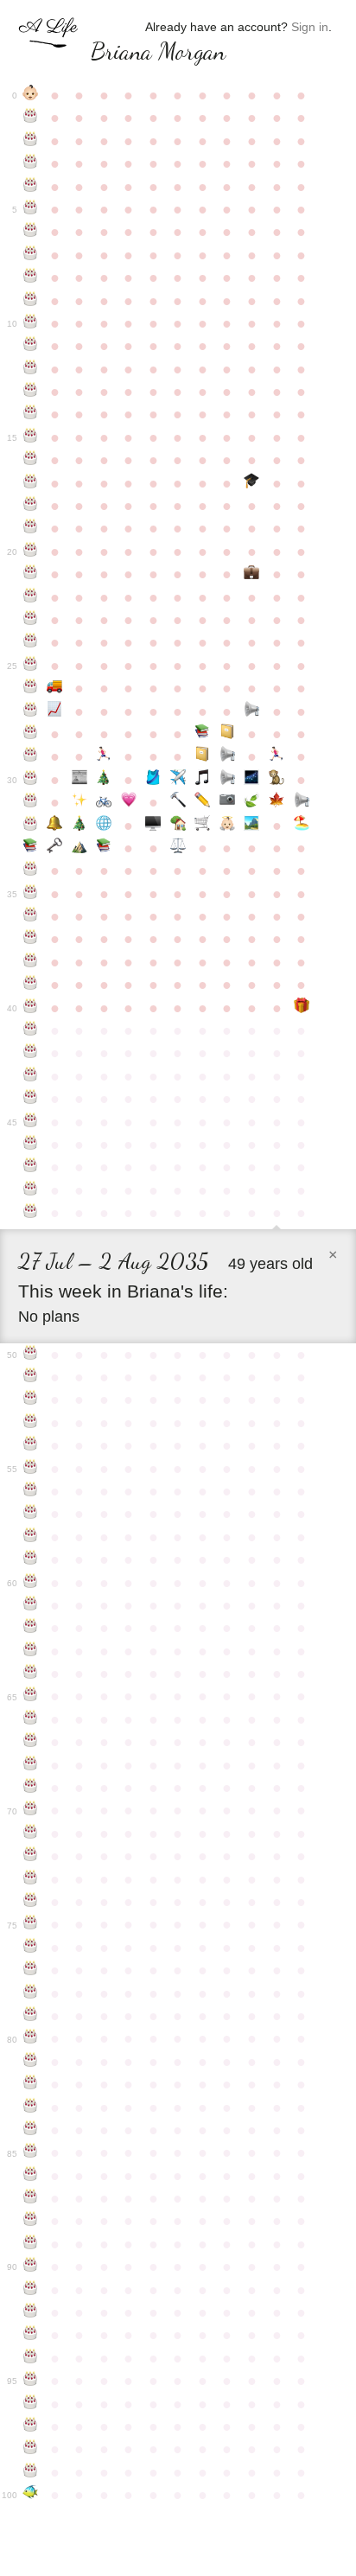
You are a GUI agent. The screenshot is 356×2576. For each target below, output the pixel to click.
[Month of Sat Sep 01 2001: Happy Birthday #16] (31, 460)
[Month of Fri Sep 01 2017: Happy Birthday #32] (31, 826)
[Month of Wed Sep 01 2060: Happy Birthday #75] (31, 1924)
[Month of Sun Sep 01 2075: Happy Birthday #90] (31, 2267)
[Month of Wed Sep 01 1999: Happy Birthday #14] (31, 414)
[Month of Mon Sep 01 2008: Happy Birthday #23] (31, 620)
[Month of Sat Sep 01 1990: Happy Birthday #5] (31, 209)
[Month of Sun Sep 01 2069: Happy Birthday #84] (31, 2130)
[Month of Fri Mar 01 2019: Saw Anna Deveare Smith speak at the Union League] (178, 848)
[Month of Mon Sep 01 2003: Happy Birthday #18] (31, 506)
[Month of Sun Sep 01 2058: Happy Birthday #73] (31, 1879)
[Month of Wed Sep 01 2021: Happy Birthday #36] (31, 916)
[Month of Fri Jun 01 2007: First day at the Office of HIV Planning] (252, 574)
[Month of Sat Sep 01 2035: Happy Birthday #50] (31, 1355)
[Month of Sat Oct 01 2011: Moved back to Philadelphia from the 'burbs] (55, 688)
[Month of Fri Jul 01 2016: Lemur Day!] (277, 780)
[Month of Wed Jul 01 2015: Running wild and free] (277, 756)
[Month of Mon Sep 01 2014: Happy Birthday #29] (31, 756)
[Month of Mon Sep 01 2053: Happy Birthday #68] (31, 1765)
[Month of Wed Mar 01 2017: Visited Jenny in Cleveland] (178, 802)
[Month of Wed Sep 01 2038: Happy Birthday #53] (31, 1423)
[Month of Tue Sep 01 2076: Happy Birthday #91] (31, 2290)
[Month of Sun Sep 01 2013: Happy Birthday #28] (31, 734)
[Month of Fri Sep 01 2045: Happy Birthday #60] (31, 1583)
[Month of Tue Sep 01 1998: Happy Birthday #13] (31, 392)
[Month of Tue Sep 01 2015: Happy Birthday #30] (31, 780)
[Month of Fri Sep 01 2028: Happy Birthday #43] (31, 1076)
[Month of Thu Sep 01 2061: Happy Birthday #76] (31, 1948)
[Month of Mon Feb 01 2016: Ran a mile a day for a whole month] (153, 780)
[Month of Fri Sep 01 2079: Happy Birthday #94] (31, 2358)
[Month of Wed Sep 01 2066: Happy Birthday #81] (31, 2062)
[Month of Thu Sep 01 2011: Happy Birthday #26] (31, 688)
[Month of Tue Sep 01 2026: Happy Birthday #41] (31, 1030)
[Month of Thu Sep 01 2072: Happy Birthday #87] (31, 2198)
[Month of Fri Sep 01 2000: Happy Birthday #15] (31, 437)
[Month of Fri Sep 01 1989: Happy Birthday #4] (31, 187)
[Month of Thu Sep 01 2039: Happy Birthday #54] (31, 1445)
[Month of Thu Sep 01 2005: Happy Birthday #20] (31, 552)
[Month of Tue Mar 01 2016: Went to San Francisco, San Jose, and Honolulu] (178, 780)
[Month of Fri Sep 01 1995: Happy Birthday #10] (31, 323)
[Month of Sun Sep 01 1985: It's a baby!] (31, 95)
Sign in (310, 27)
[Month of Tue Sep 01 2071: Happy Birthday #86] (31, 2176)
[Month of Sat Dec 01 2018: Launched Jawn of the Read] (104, 848)
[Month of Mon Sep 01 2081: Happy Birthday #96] (31, 2404)
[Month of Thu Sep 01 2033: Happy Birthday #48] (31, 1190)
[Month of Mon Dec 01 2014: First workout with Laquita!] (104, 756)
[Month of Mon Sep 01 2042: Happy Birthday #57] (31, 1514)
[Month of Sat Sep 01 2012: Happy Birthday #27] (31, 711)
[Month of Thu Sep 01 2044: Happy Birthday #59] (31, 1559)
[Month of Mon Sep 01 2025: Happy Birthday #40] (31, 1008)
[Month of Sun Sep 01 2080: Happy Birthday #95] (31, 2381)
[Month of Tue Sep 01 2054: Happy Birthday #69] (31, 1788)
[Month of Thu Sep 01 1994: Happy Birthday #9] (31, 301)
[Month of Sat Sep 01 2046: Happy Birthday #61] (31, 1605)
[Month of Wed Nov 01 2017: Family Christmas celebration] (80, 826)
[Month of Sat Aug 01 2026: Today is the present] (301, 1008)
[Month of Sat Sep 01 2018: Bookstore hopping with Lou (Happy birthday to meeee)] (31, 848)
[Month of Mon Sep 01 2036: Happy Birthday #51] (31, 1377)
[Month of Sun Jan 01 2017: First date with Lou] (129, 802)
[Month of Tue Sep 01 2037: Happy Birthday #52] (31, 1400)
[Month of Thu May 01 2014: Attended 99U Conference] (228, 734)
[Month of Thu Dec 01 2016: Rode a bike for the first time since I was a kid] (104, 802)
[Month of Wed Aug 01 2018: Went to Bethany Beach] (301, 826)
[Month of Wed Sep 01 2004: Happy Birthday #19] (31, 528)
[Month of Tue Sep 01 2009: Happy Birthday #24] (31, 642)
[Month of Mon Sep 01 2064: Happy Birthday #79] (31, 2016)
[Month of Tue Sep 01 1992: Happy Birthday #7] (31, 255)
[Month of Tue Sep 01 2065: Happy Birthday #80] (31, 2038)
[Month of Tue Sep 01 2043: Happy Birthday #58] (31, 1537)
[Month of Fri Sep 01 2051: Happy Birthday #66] (31, 1719)
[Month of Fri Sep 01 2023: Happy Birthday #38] (31, 962)
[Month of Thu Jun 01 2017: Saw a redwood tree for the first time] (252, 802)
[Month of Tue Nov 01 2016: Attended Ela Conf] (80, 802)
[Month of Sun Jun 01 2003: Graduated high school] (252, 483)
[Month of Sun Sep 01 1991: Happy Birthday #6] (31, 232)
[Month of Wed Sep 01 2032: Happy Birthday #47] (31, 1167)
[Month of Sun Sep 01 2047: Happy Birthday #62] (31, 1628)
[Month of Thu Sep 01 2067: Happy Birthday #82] (31, 2084)
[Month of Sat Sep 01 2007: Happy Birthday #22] (31, 597)
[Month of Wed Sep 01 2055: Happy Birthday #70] (31, 1810)
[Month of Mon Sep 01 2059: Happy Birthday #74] (31, 1902)
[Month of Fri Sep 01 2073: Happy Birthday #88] (31, 2221)
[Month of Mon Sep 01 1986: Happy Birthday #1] (31, 118)
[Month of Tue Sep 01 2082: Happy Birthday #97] (31, 2426)
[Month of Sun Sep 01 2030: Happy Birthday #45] (31, 1122)
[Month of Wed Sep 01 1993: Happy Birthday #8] (31, 277)
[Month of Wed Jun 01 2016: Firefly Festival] (252, 780)
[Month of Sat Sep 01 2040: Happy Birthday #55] (31, 1469)
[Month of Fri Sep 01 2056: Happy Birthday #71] (31, 1833)
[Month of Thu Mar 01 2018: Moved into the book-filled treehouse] (178, 826)
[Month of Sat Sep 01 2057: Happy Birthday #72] (31, 1856)
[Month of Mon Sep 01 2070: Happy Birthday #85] (31, 2152)
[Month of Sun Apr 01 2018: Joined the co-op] (203, 826)
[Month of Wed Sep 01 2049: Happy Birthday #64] (31, 1674)
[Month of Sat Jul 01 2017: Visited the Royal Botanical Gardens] (277, 802)
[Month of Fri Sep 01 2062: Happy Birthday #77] (31, 1970)
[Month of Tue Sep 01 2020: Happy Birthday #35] (31, 894)
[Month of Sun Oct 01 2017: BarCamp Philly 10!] (55, 826)
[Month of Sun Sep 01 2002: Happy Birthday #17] (31, 483)
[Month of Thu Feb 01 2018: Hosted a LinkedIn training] (153, 826)
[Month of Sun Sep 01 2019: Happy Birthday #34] (31, 870)
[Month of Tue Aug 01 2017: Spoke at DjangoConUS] (301, 802)
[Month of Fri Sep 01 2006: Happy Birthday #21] (31, 574)
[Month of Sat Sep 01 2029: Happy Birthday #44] (31, 1099)
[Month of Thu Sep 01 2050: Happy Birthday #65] (31, 1696)
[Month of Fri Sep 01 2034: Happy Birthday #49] (31, 1213)
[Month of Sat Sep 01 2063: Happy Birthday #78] (31, 1993)
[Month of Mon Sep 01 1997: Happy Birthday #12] (31, 369)
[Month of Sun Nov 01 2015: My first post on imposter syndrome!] (80, 780)
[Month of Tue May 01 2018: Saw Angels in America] (228, 826)
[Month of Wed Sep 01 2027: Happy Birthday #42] (31, 1053)
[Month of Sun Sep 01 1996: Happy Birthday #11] (31, 346)
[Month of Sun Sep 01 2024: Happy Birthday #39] (31, 985)
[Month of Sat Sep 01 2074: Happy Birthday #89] (31, 2244)
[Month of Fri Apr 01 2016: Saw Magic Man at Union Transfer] (203, 780)
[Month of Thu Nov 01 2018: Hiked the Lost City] (80, 848)
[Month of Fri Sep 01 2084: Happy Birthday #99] (31, 2472)
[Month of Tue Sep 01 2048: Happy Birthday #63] (31, 1651)
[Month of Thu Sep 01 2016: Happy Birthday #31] (31, 802)
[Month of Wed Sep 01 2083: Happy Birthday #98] (31, 2449)
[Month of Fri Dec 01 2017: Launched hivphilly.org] (104, 826)
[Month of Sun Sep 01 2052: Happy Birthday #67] (31, 1742)
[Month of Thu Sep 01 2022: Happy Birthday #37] (31, 939)
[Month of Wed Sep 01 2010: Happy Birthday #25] (31, 666)
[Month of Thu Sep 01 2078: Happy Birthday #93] (31, 2335)
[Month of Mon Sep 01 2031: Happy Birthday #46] (31, 1145)
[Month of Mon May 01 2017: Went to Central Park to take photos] (228, 802)
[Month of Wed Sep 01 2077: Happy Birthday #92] (31, 2312)
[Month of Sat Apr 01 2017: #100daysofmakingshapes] (203, 802)
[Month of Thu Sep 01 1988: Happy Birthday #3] (31, 163)
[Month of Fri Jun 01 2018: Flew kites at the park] (252, 826)
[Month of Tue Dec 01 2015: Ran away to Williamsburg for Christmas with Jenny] (104, 780)
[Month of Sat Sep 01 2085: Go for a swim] (31, 2495)
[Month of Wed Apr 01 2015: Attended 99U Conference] (203, 756)
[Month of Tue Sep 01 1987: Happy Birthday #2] (31, 141)
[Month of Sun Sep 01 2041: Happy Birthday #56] (31, 1491)
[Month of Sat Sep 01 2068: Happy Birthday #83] (31, 2107)
